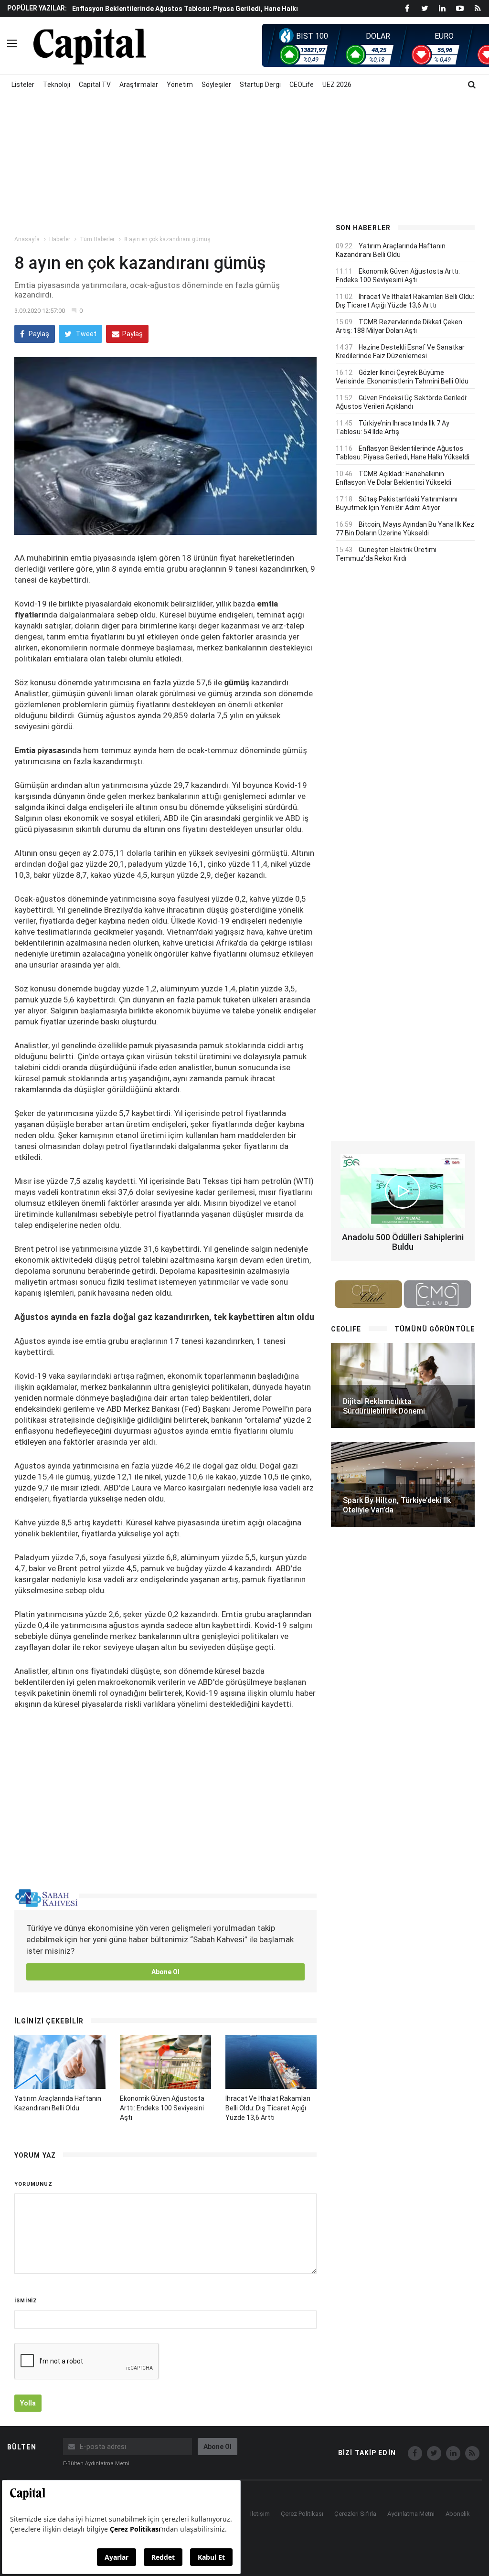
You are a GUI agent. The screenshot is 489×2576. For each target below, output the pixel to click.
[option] (195, 13)
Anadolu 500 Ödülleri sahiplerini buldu (403, 1242)
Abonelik (458, 2514)
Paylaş (38, 334)
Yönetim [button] (180, 85)
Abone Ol (165, 1972)
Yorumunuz (33, 2184)
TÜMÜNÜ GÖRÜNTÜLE (435, 1329)
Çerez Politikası (302, 2514)
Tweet (85, 334)
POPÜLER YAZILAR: (37, 8)
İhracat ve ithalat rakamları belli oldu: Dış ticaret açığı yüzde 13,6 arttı (268, 2108)
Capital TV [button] (95, 85)
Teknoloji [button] (57, 85)
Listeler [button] (23, 85)
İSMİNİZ (26, 2301)
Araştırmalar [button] (139, 85)
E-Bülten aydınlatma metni (96, 2464)
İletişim (260, 2514)
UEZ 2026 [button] (337, 85)
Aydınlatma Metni (411, 2514)
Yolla (28, 2403)
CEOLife (302, 85)
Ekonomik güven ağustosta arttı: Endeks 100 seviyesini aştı (162, 2108)
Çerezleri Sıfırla (355, 2514)
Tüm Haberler (97, 239)
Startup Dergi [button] (260, 85)
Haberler (60, 239)
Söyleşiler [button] (216, 85)
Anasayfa (27, 239)
